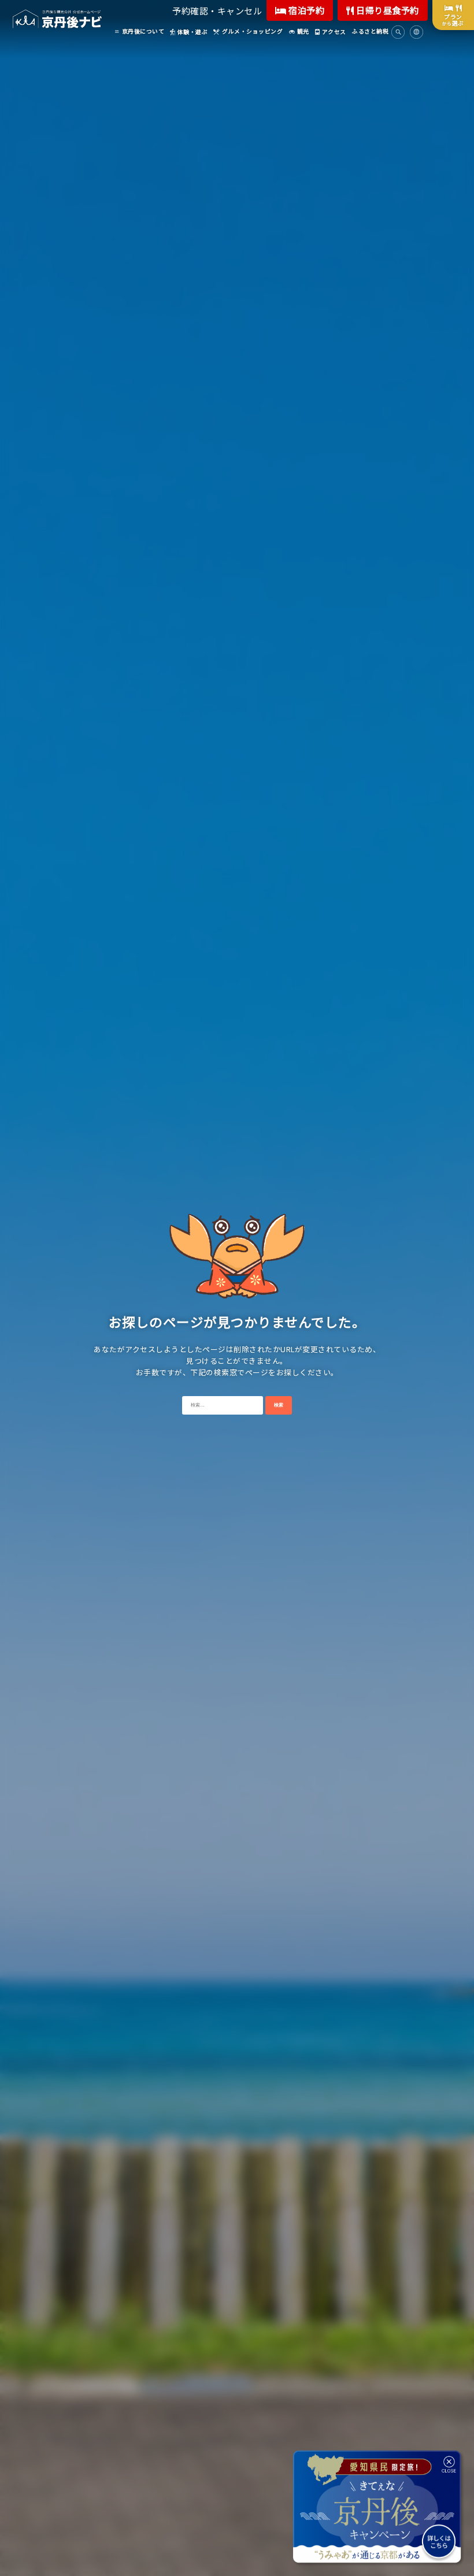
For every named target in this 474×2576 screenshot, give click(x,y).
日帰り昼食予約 (387, 10)
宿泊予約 (306, 10)
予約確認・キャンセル (217, 11)
